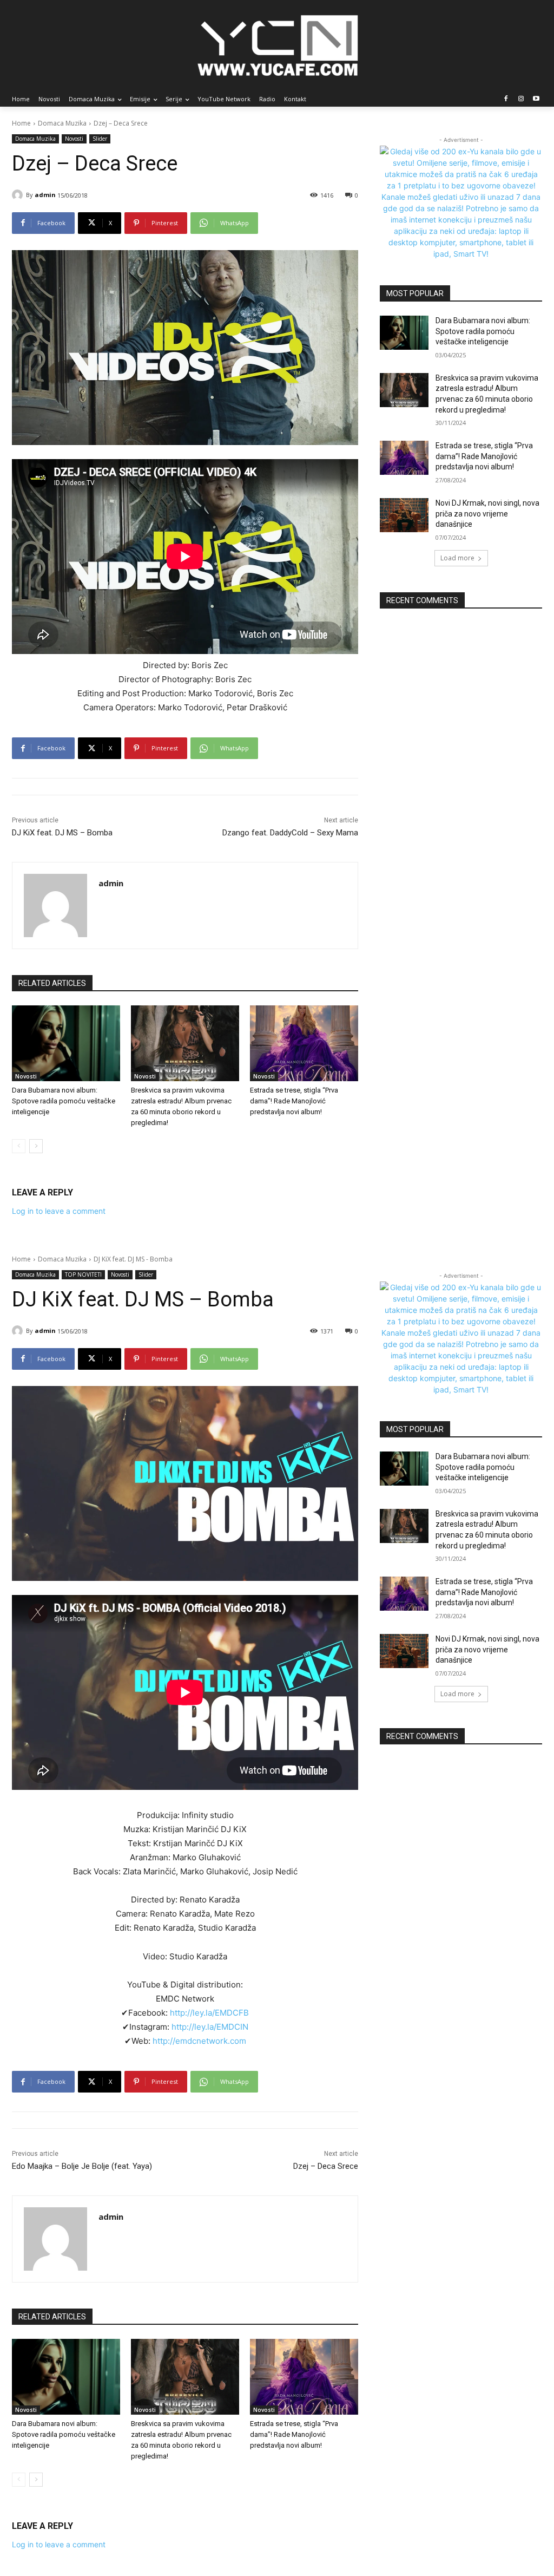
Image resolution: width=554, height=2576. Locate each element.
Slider (100, 139)
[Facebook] (506, 99)
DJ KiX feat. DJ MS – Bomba (62, 833)
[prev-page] (19, 1146)
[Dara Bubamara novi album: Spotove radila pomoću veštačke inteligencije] (66, 1043)
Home (21, 123)
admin (45, 195)
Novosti (74, 139)
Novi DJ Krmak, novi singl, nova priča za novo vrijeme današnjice (487, 514)
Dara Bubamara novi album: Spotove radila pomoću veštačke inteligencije (64, 1101)
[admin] (19, 195)
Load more (457, 558)
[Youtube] (536, 99)
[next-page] (36, 1146)
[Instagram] (521, 99)
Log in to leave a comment (59, 1211)
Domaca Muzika (62, 123)
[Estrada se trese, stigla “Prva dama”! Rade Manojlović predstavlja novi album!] (304, 1043)
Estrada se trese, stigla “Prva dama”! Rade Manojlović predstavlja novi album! (294, 1101)
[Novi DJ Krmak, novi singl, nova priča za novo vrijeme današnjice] (404, 515)
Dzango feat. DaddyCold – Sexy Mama (290, 833)
